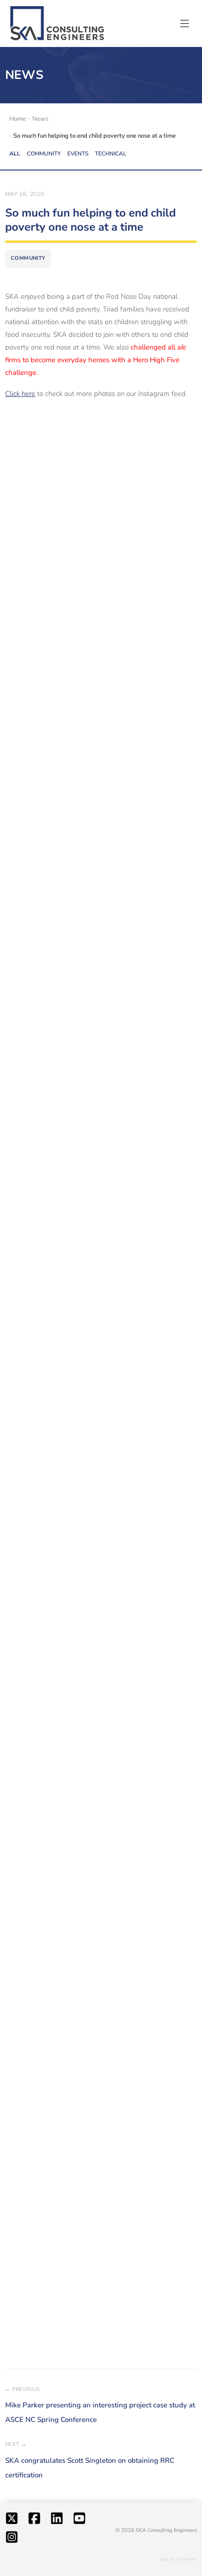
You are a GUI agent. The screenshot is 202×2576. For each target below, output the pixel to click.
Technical (111, 154)
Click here (20, 394)
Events (78, 154)
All (15, 154)
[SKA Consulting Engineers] (57, 24)
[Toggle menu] (185, 23)
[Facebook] (34, 2521)
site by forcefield (178, 2559)
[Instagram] (12, 2539)
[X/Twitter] (12, 2521)
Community (44, 154)
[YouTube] (79, 2521)
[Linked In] (57, 2521)
